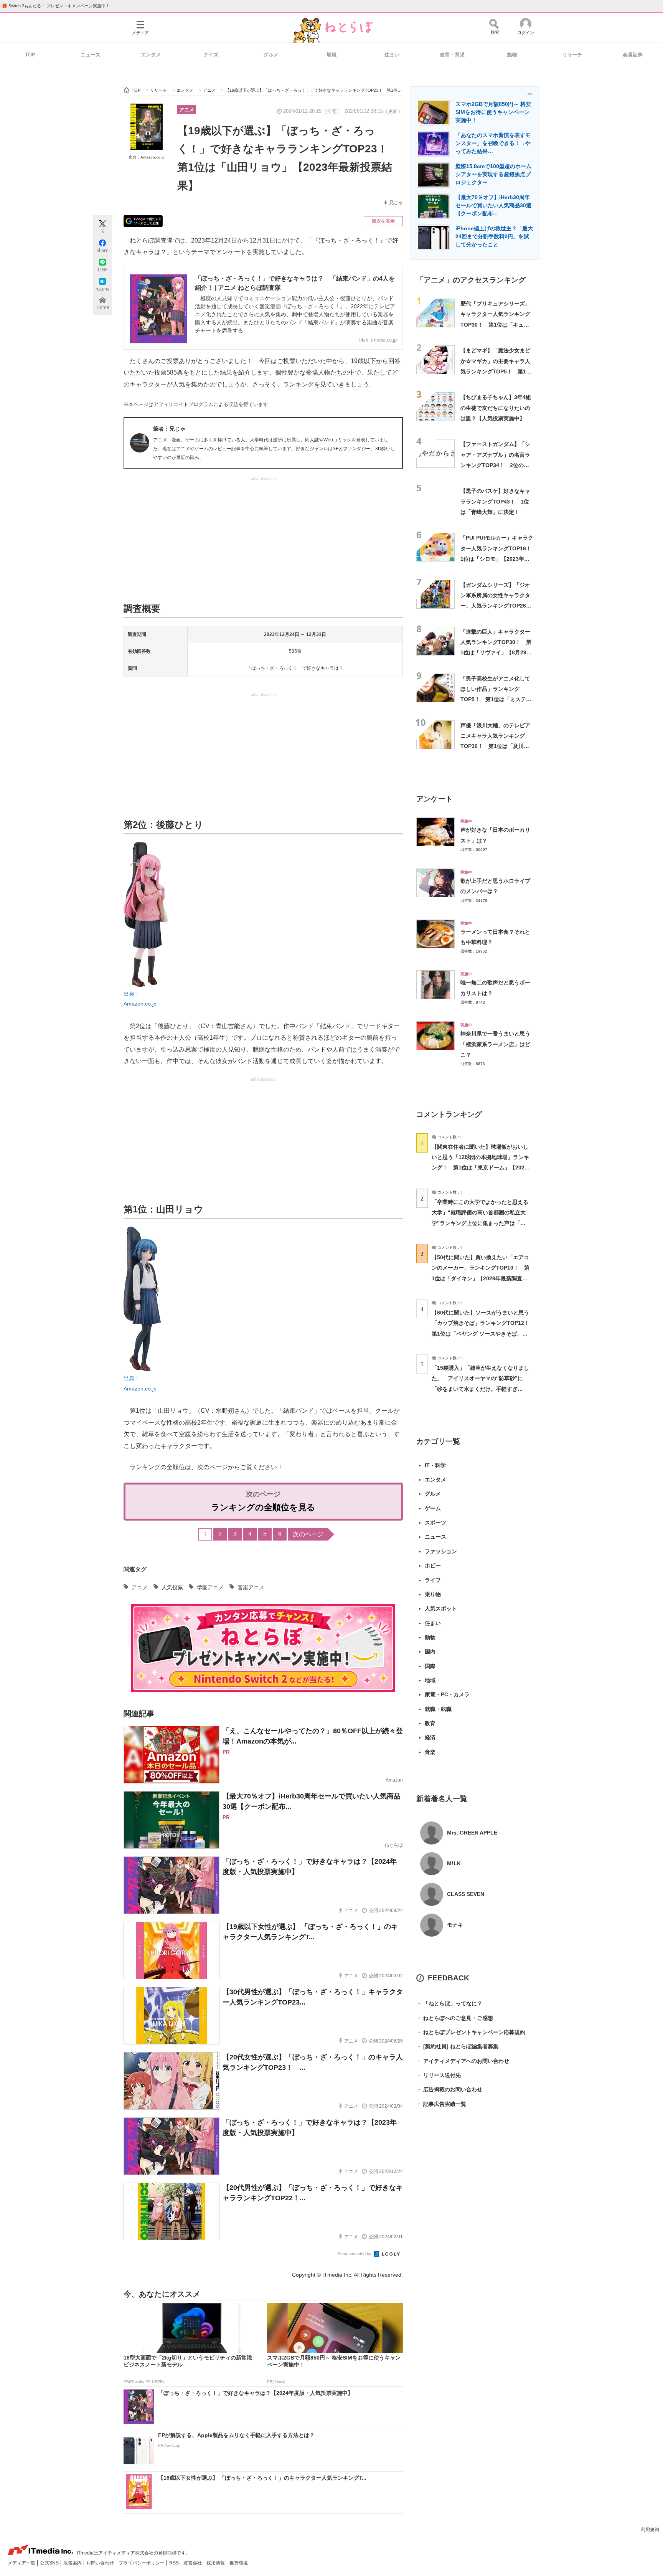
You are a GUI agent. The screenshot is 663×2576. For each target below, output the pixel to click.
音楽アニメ (251, 1587)
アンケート (435, 799)
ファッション (441, 1551)
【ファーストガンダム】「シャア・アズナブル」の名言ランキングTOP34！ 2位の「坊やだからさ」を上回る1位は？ (497, 465)
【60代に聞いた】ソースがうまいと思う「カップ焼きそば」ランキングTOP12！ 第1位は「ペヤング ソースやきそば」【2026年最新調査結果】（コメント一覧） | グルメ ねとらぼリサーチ (483, 1333)
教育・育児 (452, 55)
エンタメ (151, 55)
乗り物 (433, 1594)
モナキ (455, 1925)
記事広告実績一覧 (441, 2104)
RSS (175, 2563)
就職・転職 (438, 1709)
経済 (430, 1737)
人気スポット (441, 1608)
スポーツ (435, 1522)
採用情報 (216, 2563)
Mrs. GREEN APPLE (472, 1833)
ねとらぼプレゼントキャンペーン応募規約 (471, 2032)
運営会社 (193, 2563)
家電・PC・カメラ (447, 1694)
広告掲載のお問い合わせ (449, 2089)
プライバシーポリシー (142, 2563)
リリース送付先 (439, 2075)
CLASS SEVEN (466, 1894)
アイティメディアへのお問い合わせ (463, 2061)
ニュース (91, 55)
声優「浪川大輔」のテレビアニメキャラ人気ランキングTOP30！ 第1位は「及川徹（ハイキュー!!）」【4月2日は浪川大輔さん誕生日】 (495, 746)
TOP (30, 55)
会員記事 (633, 55)
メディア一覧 (22, 2563)
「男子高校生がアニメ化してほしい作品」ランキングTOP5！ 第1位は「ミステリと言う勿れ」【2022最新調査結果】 (496, 699)
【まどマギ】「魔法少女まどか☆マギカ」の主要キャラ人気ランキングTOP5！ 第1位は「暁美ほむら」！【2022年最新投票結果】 (496, 371)
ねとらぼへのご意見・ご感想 (455, 2018)
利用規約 (650, 2530)
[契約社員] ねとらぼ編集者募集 (457, 2046)
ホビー (433, 1565)
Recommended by (355, 2254)
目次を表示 (383, 221)
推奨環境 (239, 2563)
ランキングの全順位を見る (263, 1507)
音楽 (430, 1752)
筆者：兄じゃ (169, 429)
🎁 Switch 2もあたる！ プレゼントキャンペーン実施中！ (56, 6)
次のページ (308, 1534)
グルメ (271, 55)
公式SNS (50, 2563)
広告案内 (73, 2563)
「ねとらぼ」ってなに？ (449, 2003)
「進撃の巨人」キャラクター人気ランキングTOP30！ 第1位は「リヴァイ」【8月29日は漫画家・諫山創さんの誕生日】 (496, 653)
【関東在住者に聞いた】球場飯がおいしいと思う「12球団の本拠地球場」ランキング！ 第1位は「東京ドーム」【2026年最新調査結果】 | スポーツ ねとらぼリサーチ (480, 1168)
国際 (430, 1666)
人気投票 (172, 1587)
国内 (430, 1651)
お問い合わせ (101, 2563)
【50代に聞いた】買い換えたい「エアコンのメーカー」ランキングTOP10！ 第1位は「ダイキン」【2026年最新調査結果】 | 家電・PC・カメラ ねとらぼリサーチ (481, 1278)
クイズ (211, 55)
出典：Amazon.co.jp (147, 157)
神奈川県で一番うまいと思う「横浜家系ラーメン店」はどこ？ (495, 1044)
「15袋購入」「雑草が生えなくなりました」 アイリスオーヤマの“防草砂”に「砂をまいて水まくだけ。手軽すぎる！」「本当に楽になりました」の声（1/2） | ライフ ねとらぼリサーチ (480, 1389)
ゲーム (433, 1508)
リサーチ (572, 55)
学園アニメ (210, 1587)
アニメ (187, 110)
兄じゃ (396, 203)
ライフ (433, 1580)
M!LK (454, 1863)
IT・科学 (435, 1465)
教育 (430, 1723)
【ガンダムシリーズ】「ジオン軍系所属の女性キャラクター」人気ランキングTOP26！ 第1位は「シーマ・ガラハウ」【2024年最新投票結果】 (499, 606)
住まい (392, 55)
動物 (512, 55)
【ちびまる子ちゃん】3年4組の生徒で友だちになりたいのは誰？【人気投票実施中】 (496, 408)
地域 (331, 55)
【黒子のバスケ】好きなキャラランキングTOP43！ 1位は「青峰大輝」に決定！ (495, 501)
